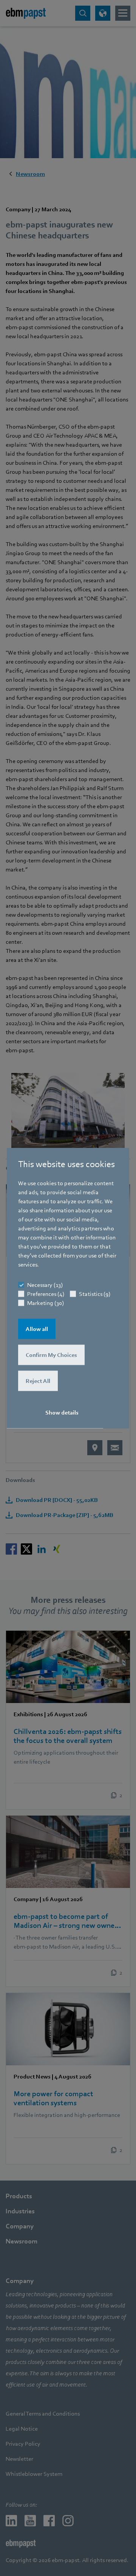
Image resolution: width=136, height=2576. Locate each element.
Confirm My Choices (51, 1355)
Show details (62, 1413)
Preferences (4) (46, 1294)
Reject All (38, 1381)
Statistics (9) (95, 1294)
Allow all (37, 1329)
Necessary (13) (45, 1285)
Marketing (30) (46, 1303)
